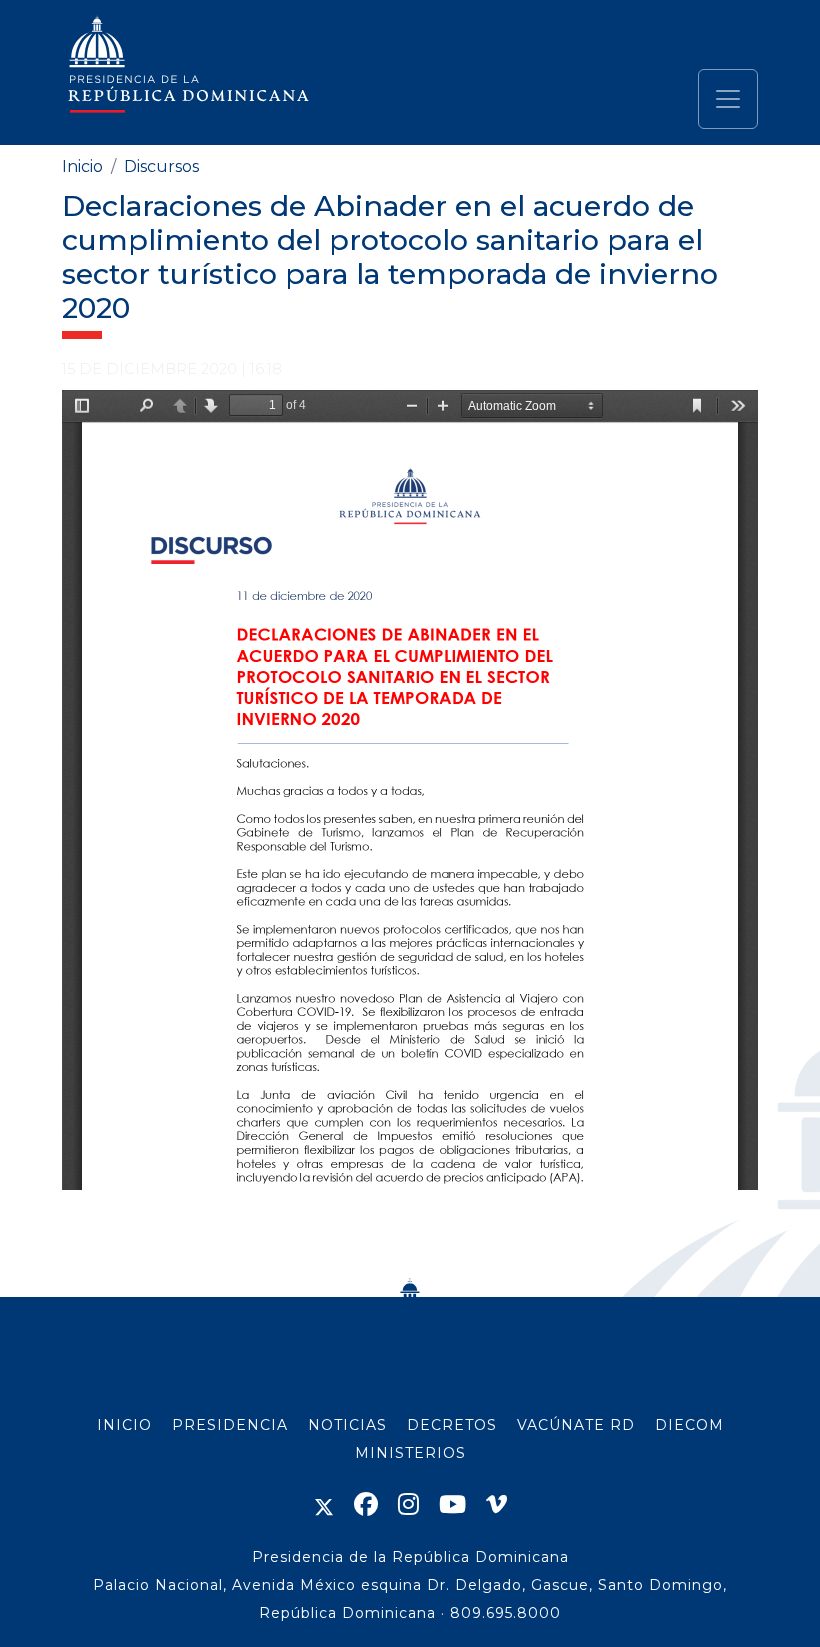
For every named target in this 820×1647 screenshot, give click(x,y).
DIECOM (689, 1425)
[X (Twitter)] (324, 1504)
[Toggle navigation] (728, 99)
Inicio (82, 166)
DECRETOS (452, 1425)
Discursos (161, 166)
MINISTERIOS (410, 1453)
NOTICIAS (347, 1425)
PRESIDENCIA (230, 1425)
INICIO (124, 1425)
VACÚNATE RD (576, 1425)
